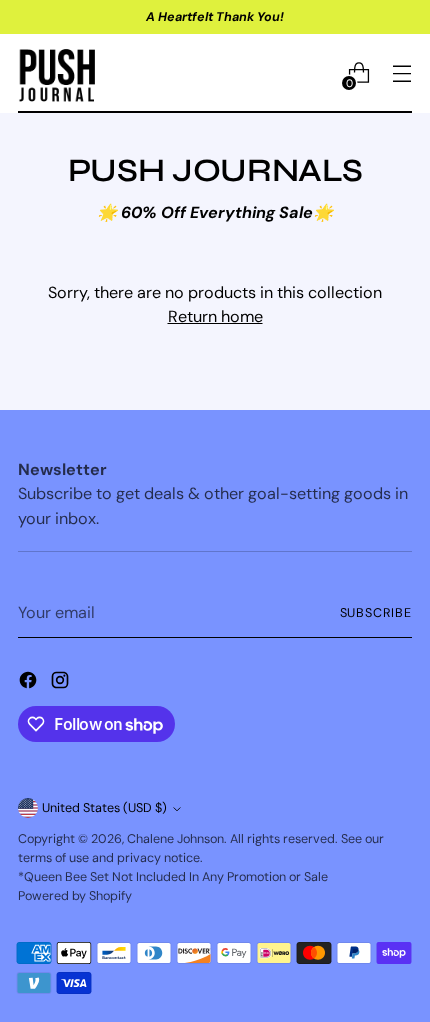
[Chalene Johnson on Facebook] (30, 683)
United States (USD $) (104, 808)
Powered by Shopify (75, 896)
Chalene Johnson (175, 839)
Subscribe (376, 613)
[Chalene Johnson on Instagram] (62, 683)
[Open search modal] (315, 73)
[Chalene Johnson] (58, 73)
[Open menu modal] (401, 73)
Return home (215, 316)
